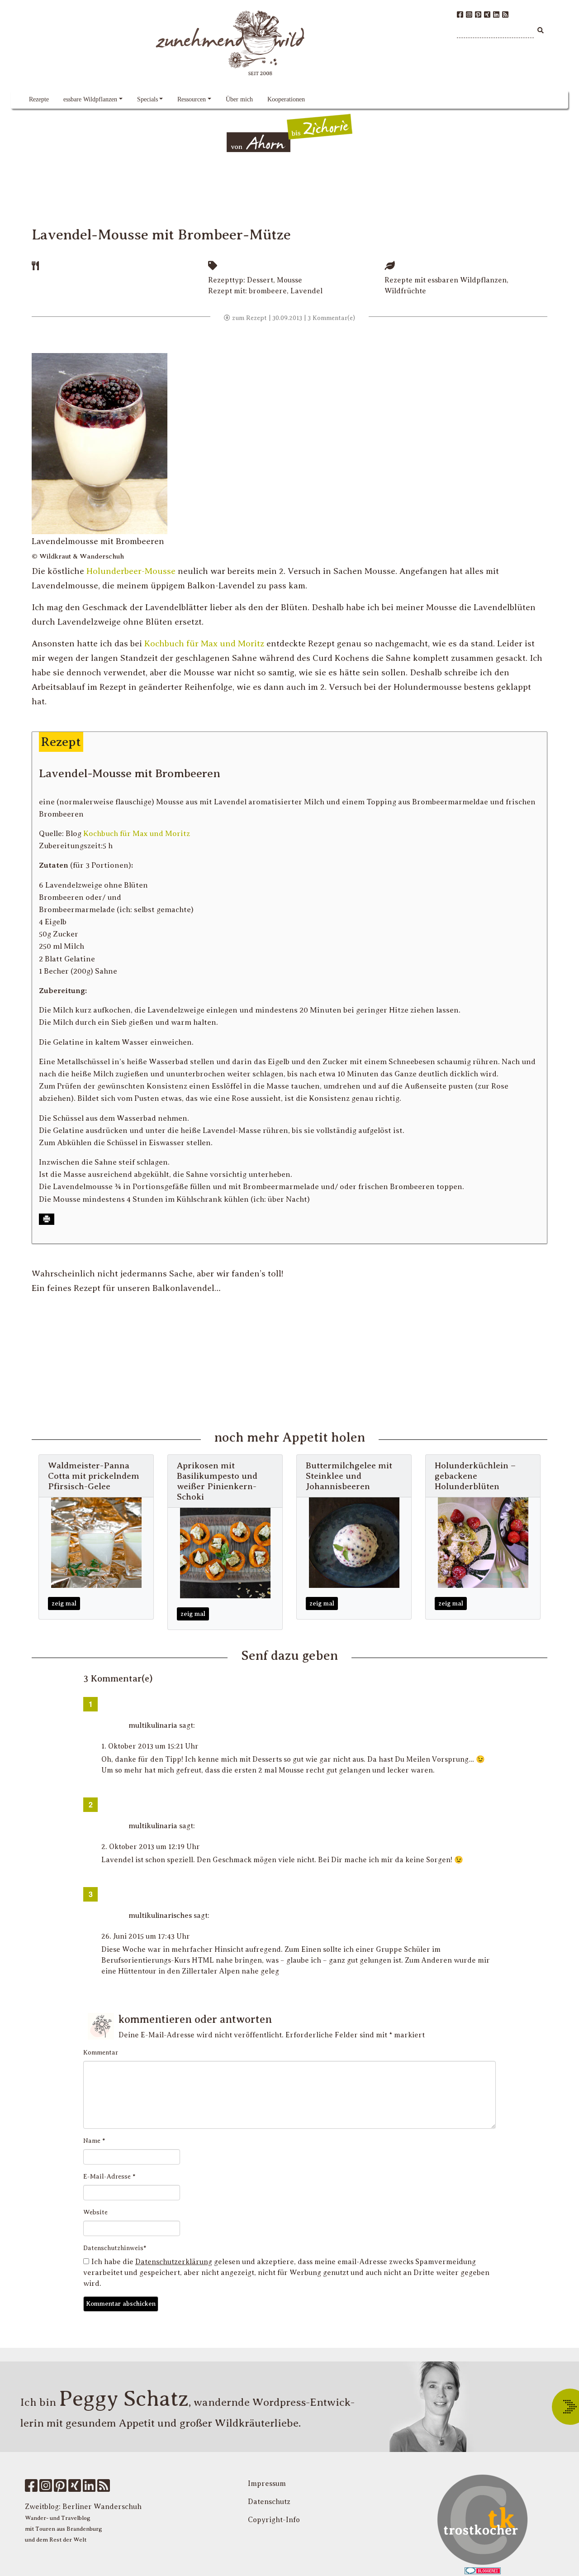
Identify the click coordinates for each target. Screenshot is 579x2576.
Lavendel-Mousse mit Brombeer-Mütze (161, 234)
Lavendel (306, 291)
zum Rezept (249, 318)
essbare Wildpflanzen (90, 99)
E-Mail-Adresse (109, 2177)
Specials (147, 99)
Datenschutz (269, 2502)
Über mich (239, 99)
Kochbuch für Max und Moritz (204, 643)
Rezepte (39, 99)
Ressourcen (192, 99)
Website (95, 2212)
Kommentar (101, 2053)
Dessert (260, 280)
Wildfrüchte (405, 291)
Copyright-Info (274, 2520)
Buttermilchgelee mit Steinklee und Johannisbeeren (349, 1476)
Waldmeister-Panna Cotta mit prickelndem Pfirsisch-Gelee (94, 1476)
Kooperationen (286, 99)
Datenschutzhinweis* (115, 2248)
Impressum (267, 2484)
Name (94, 2141)
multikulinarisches (160, 1916)
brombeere (268, 291)
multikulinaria (153, 1725)
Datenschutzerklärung (174, 2262)
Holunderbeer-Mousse (131, 571)
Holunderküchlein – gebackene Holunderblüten (475, 1476)
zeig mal (64, 1603)
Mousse (289, 280)
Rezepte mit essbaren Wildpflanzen (446, 280)
